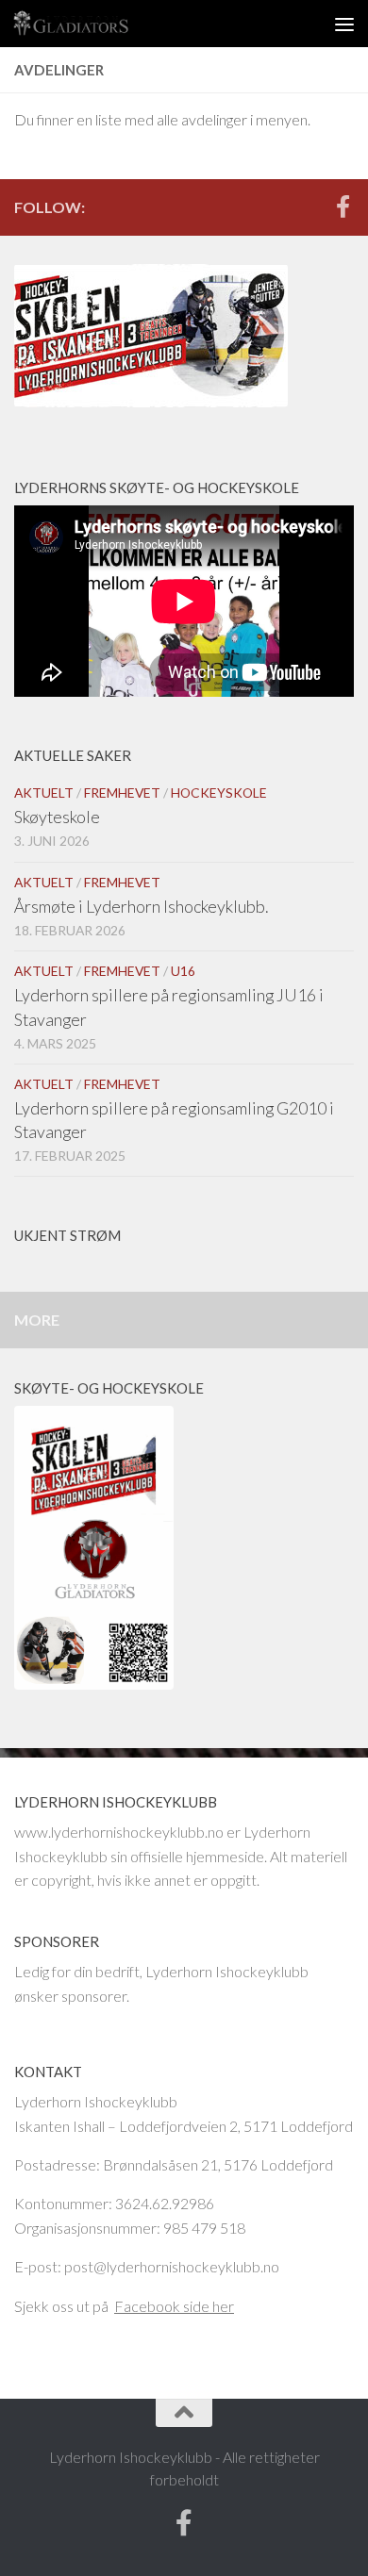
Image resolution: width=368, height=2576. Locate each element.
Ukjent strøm (67, 1235)
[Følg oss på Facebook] (343, 206)
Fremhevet (122, 793)
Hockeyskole (219, 793)
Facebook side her (174, 2306)
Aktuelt (44, 793)
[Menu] (344, 24)
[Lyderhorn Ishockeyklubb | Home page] (91, 24)
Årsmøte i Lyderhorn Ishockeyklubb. (142, 906)
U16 (183, 971)
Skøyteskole (57, 817)
